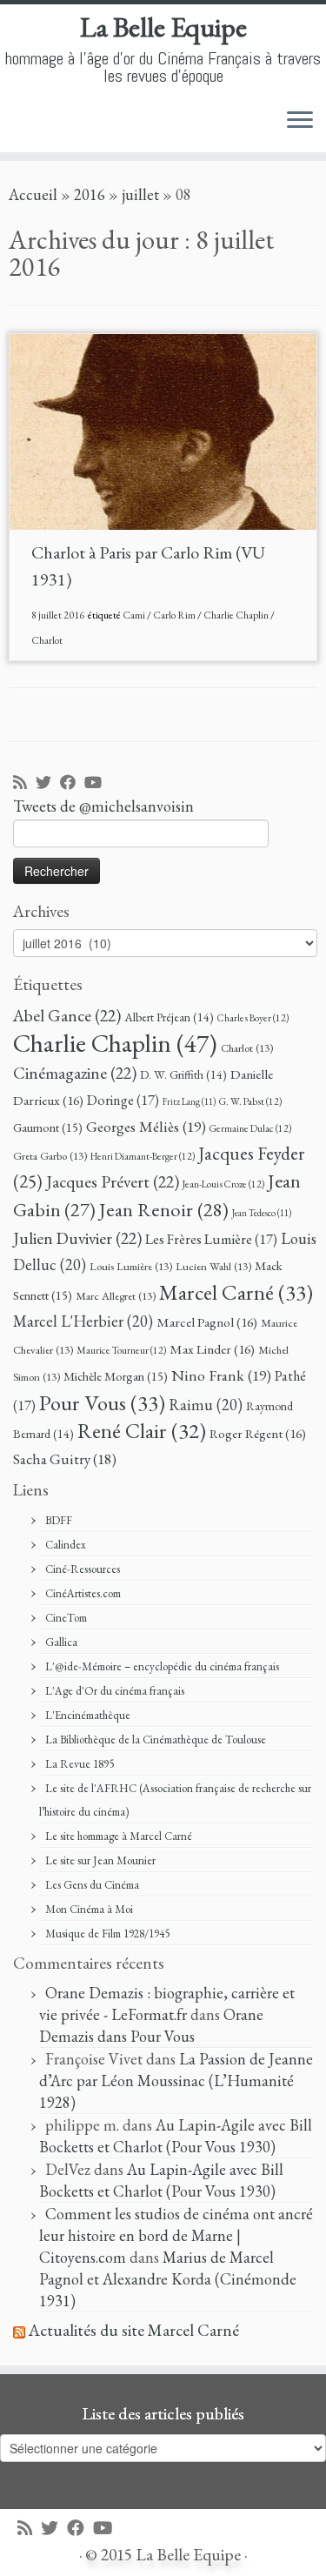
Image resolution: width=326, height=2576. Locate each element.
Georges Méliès (146, 1126)
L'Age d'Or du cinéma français (115, 1691)
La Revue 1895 (80, 1764)
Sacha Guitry (65, 1459)
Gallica (61, 1642)
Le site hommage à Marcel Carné (119, 1836)
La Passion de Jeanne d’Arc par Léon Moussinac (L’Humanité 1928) (176, 2081)
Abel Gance (67, 1015)
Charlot (47, 640)
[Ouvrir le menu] (300, 121)
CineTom (66, 1618)
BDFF (59, 1520)
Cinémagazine (75, 1073)
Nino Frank (221, 1375)
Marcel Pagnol (207, 1322)
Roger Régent (258, 1434)
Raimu (206, 1405)
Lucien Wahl (213, 1266)
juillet (140, 194)
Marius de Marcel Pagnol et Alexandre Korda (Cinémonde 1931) (168, 2279)
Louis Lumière (131, 1266)
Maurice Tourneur (121, 1350)
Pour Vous (102, 1402)
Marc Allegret (116, 1296)
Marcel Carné (236, 1292)
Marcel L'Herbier (83, 1321)
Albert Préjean (169, 1017)
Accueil (33, 194)
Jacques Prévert (113, 1181)
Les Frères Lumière (211, 1239)
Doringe (123, 1100)
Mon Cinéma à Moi (89, 1909)
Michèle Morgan (116, 1376)
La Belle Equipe (163, 27)
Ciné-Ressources (83, 1569)
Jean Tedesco (262, 1213)
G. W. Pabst (250, 1101)
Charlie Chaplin (237, 615)
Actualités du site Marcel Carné (134, 2330)
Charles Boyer (253, 1017)
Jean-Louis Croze (223, 1184)
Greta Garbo (50, 1156)
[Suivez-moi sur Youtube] (97, 783)
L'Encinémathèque (88, 1715)
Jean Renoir (164, 1209)
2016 (90, 194)
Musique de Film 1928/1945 (107, 1934)
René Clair (142, 1430)
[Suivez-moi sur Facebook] (72, 783)
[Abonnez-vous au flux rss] (24, 783)
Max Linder (212, 1349)
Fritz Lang (189, 1101)
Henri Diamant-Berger (143, 1156)
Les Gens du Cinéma (92, 1885)
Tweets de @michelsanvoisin (103, 806)
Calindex (66, 1545)
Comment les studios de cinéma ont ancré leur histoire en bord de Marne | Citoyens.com (176, 2235)
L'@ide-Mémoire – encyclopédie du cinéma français (162, 1666)
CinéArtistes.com (83, 1593)
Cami (135, 615)
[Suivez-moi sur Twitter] (48, 783)
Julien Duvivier (77, 1238)
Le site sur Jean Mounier (100, 1860)
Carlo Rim (175, 615)
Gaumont (48, 1127)
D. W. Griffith (183, 1074)
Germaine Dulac (250, 1128)
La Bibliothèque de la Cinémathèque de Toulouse (156, 1740)
